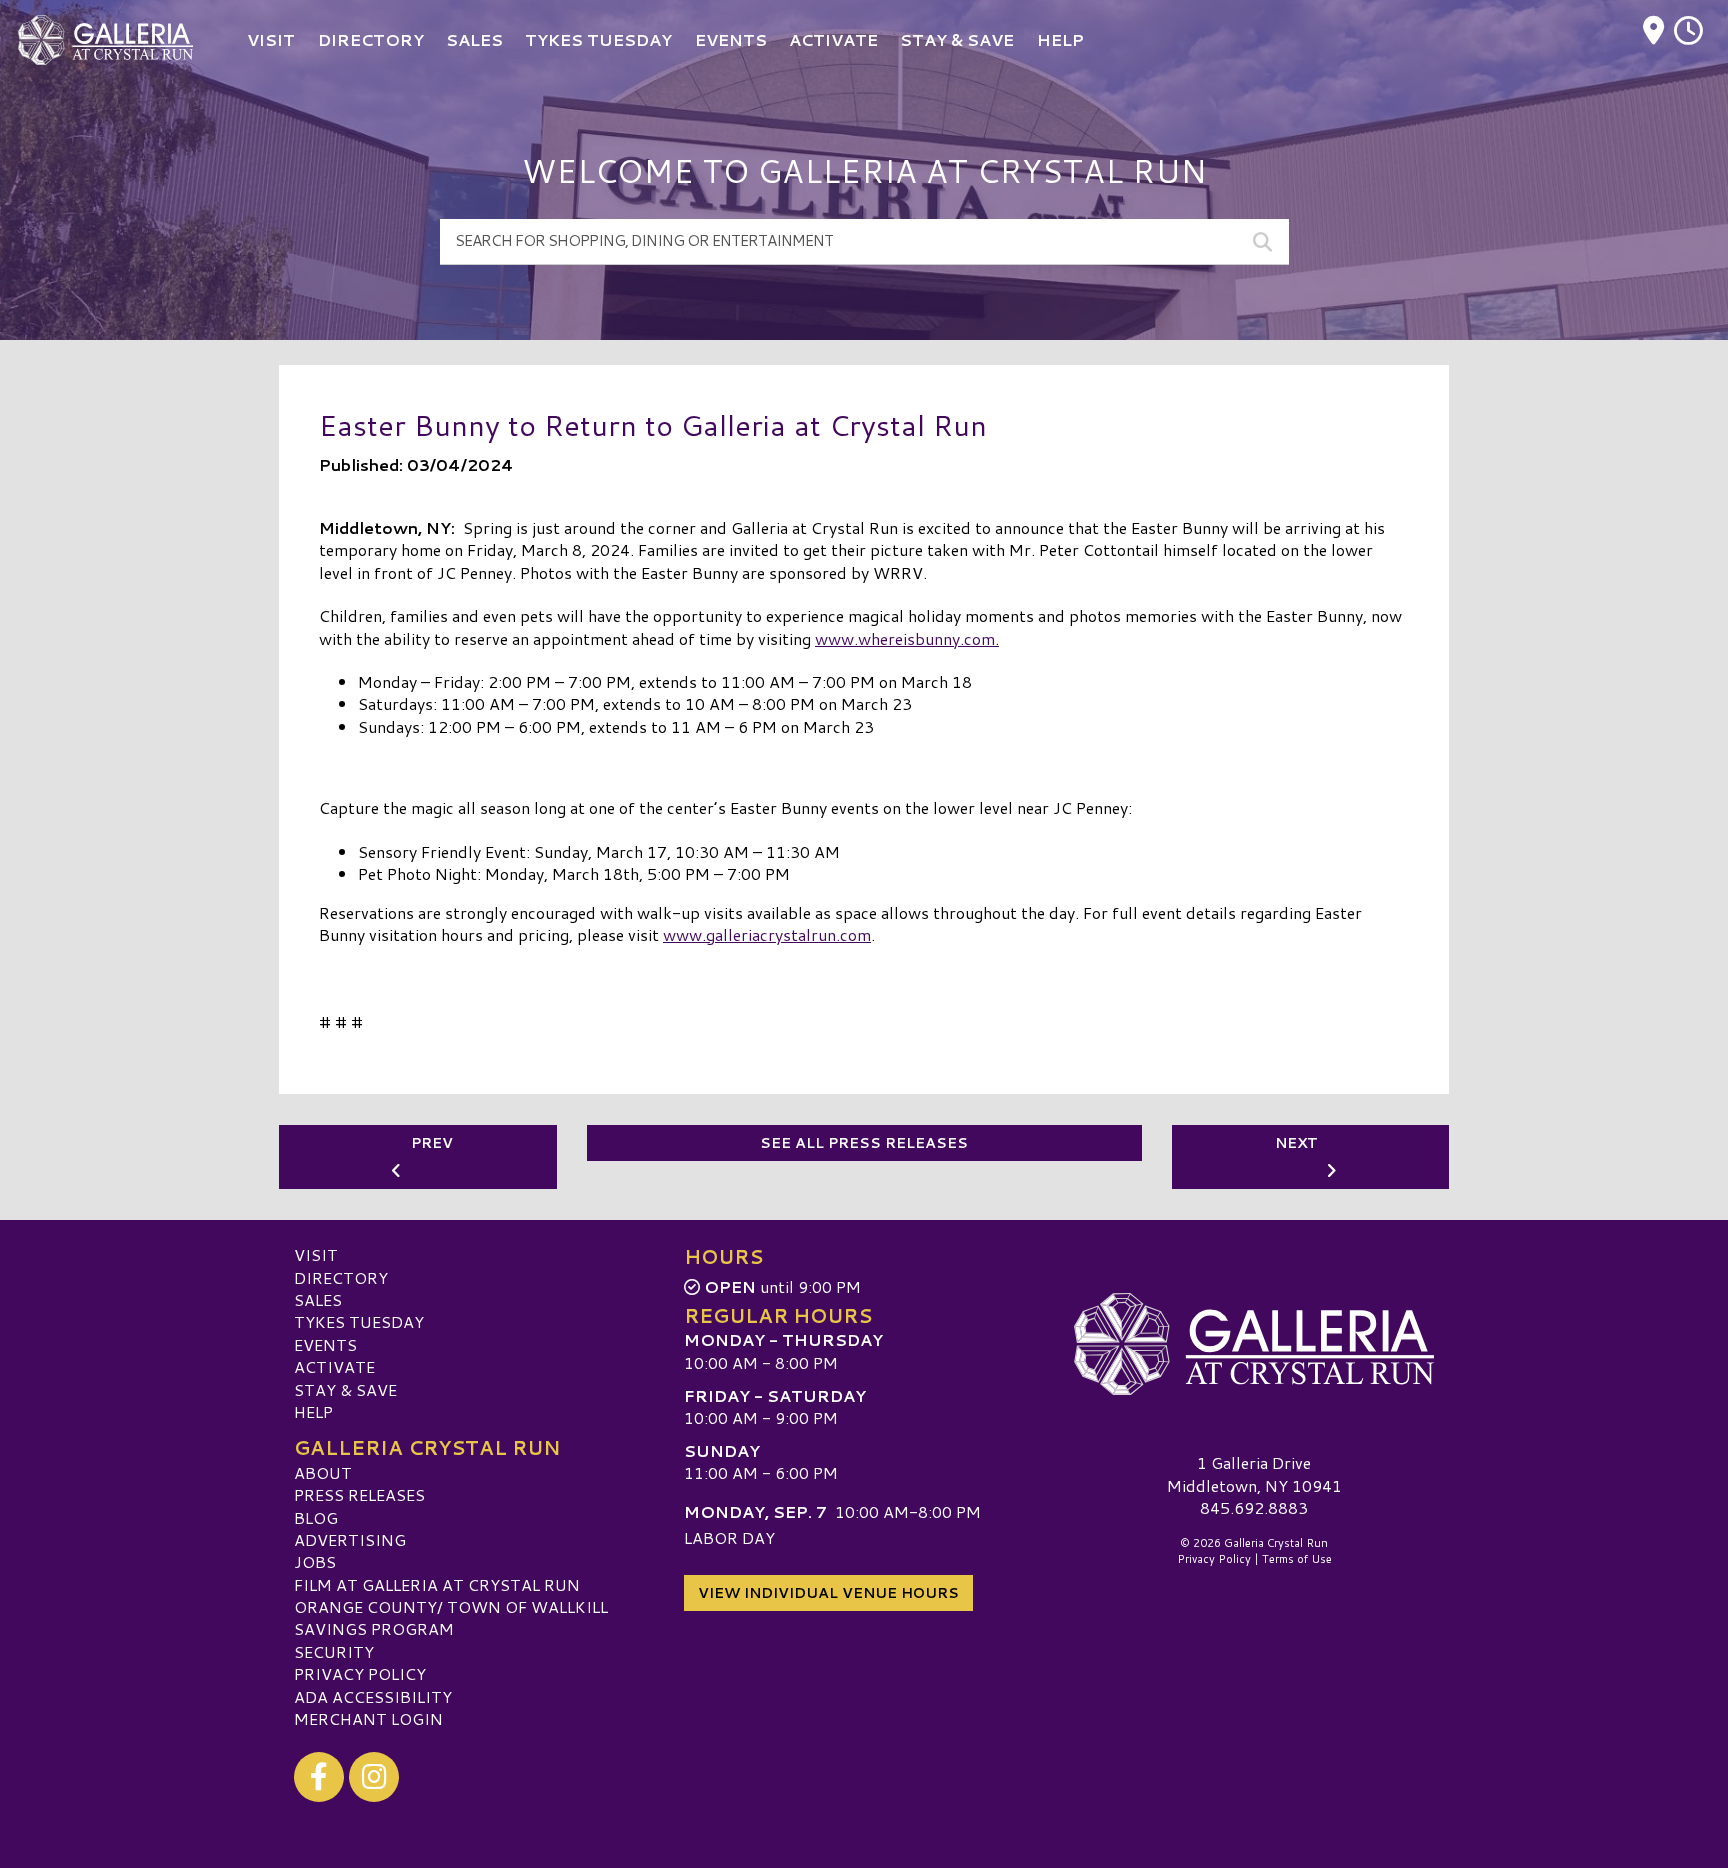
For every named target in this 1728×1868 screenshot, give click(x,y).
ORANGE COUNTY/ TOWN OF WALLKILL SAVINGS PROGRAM (451, 1617)
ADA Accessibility (373, 1696)
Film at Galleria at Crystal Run (437, 1584)
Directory (341, 1277)
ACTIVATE (334, 1366)
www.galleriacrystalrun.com (767, 934)
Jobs (315, 1561)
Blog (316, 1517)
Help (313, 1411)
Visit (316, 1254)
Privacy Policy (360, 1673)
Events (325, 1344)
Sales (318, 1299)
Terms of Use (1297, 1559)
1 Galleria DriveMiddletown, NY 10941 (1254, 1473)
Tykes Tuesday (359, 1321)
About (323, 1472)
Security (334, 1651)
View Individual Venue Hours (828, 1593)
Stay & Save (345, 1389)
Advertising (350, 1539)
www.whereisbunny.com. (907, 638)
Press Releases (359, 1494)
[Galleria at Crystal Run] (1254, 1344)
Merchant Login (368, 1718)
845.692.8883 (1254, 1508)
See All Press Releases (864, 1143)
